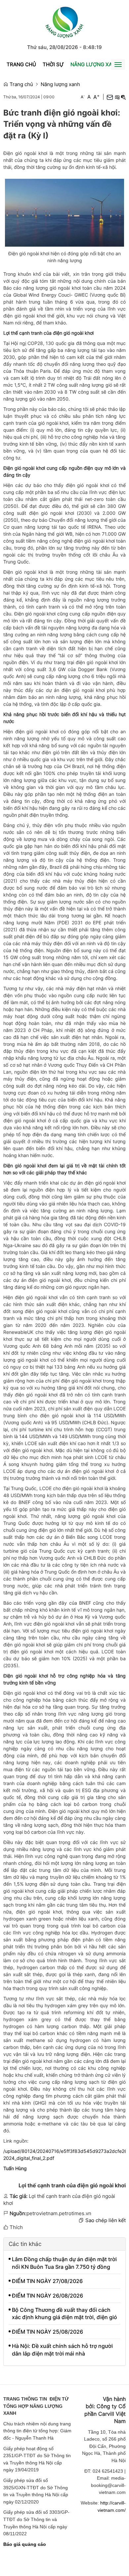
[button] (117, 97)
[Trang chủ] (64, 21)
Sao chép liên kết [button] (106, 2220)
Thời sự (53, 64)
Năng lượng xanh (95, 64)
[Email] (110, 97)
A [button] (83, 97)
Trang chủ (21, 64)
